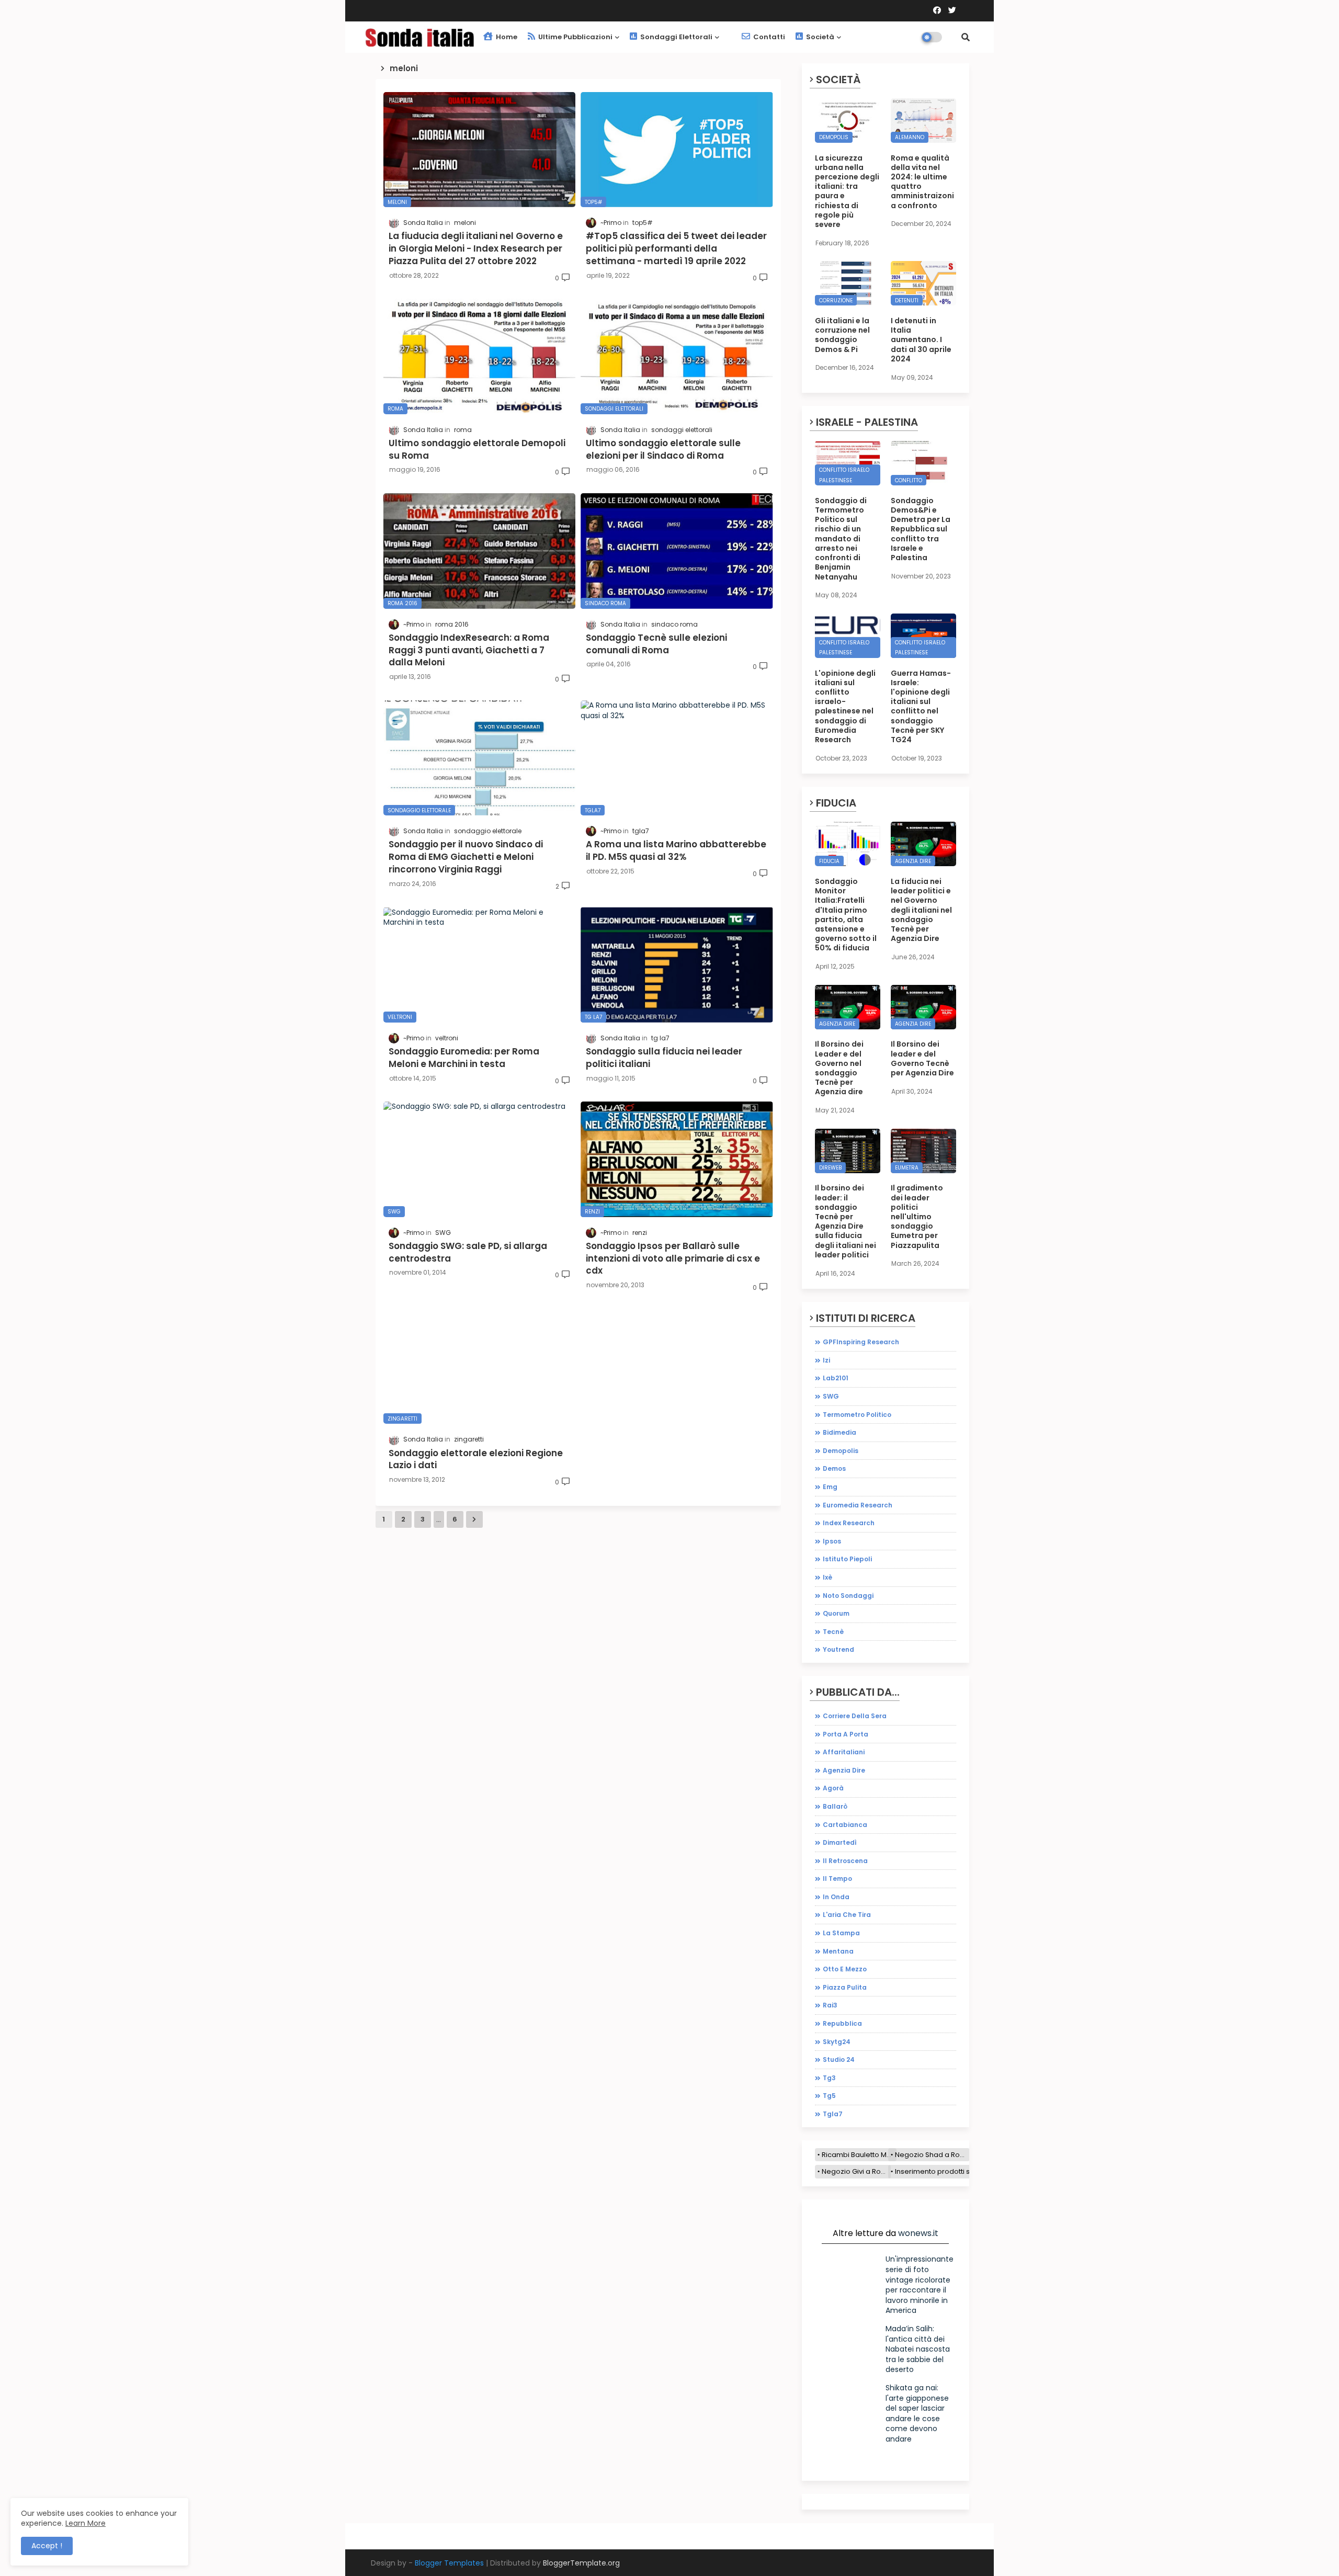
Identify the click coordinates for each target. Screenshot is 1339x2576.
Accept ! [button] (47, 2546)
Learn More (86, 2523)
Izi (826, 1360)
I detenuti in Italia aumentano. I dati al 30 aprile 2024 (921, 340)
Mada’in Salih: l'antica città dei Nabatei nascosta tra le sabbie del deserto (918, 2349)
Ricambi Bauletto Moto (859, 2155)
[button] (966, 37)
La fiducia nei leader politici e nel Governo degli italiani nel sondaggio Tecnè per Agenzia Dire (921, 910)
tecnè (833, 1632)
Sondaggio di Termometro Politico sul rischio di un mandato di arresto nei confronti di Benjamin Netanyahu (841, 539)
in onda (836, 1897)
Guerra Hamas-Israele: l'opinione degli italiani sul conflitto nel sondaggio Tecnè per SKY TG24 (921, 707)
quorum (836, 1613)
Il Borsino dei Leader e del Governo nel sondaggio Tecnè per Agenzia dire (839, 1068)
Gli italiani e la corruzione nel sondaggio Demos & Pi (842, 335)
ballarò (835, 1806)
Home (506, 37)
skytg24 (837, 2042)
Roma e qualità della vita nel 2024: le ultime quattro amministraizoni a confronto (922, 182)
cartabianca (845, 1825)
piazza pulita (845, 1987)
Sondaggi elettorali (676, 37)
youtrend (838, 1649)
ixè (827, 1577)
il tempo (837, 1879)
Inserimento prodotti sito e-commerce (960, 2171)
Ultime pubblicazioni (575, 37)
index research (849, 1523)
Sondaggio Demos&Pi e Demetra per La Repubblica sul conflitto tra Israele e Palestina (921, 529)
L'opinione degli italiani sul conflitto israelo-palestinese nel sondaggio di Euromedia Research (845, 707)
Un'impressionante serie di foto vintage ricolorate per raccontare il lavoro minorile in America (920, 2285)
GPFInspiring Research (861, 1342)
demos (834, 1468)
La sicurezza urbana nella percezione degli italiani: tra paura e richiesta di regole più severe (847, 191)
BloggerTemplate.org (581, 2563)
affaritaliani (844, 1752)
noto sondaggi (848, 1596)
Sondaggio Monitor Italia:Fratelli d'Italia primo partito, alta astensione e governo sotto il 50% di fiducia (846, 915)
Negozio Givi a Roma (856, 2171)
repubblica (842, 2023)
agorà (833, 1788)
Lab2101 (836, 1378)
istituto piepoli (847, 1559)
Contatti (768, 37)
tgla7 (833, 2114)
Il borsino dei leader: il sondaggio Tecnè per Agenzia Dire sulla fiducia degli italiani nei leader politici (846, 1221)
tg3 (829, 2078)
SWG (831, 1396)
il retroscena (845, 1861)
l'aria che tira (847, 1915)
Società (819, 37)
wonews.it (918, 2233)
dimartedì (840, 1842)
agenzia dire (844, 1770)
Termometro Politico (857, 1415)
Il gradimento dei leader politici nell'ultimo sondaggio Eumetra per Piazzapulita (917, 1216)
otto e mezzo (845, 1969)
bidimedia (839, 1432)
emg (830, 1487)
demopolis (841, 1451)
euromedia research (858, 1505)
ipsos (832, 1541)
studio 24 (839, 2059)
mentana (838, 1951)
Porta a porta (846, 1734)
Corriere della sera (855, 1716)
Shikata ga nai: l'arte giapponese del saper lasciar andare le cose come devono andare (917, 2413)
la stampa (841, 1933)
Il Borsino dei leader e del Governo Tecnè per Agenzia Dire (922, 1058)
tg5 (829, 2096)
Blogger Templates (449, 2563)
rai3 (830, 2005)
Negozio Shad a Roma (932, 2155)
